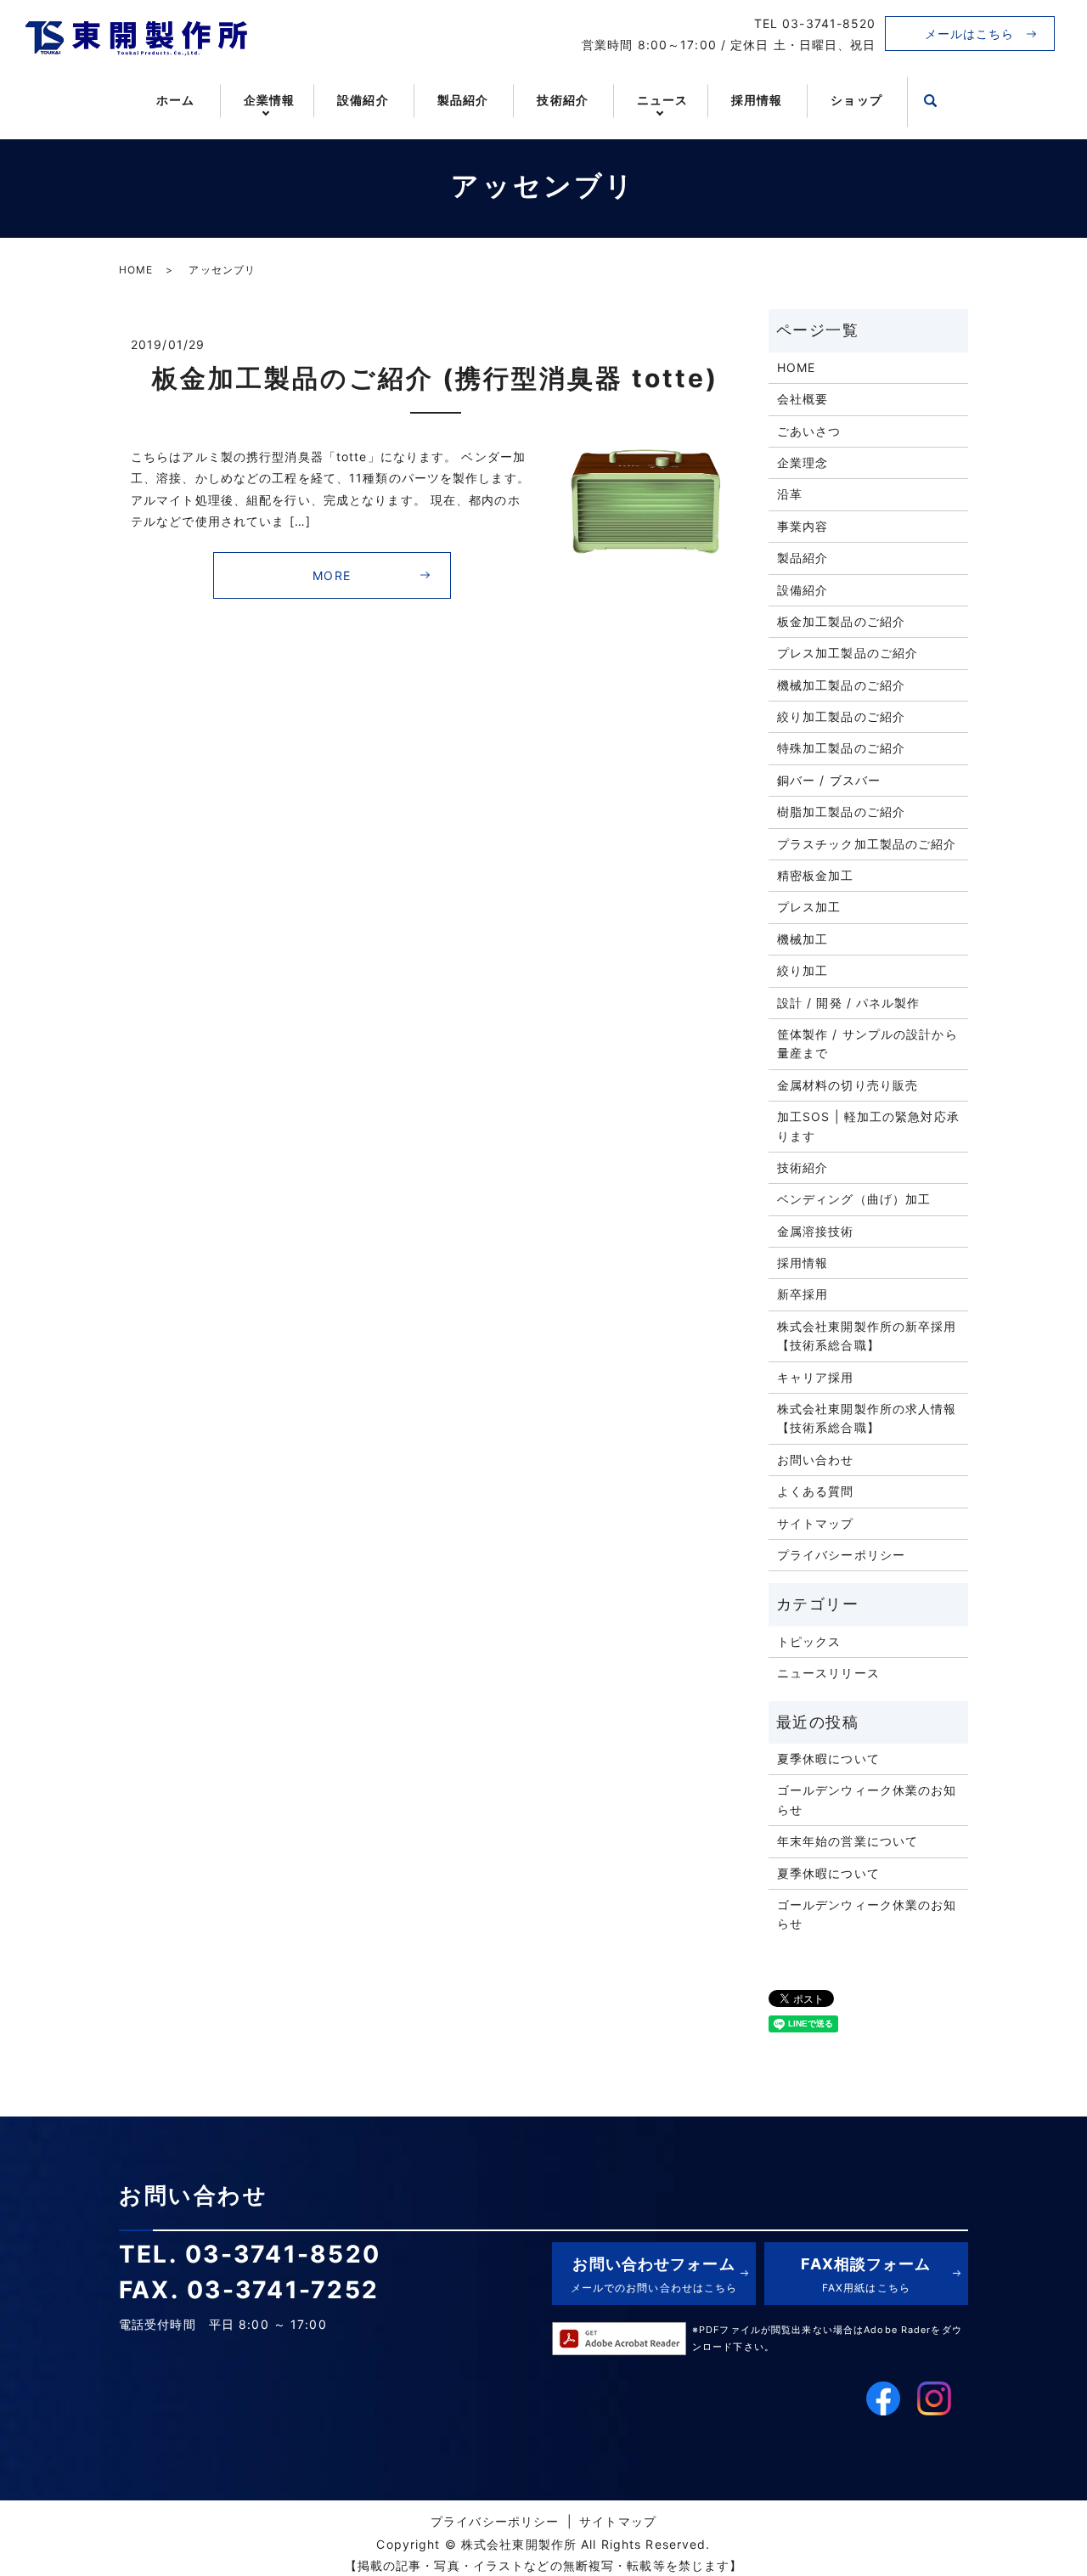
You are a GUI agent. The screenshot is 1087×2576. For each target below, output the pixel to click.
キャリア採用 (816, 1377)
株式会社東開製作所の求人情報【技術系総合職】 (867, 1418)
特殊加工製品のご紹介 (841, 748)
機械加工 (803, 939)
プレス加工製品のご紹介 (848, 653)
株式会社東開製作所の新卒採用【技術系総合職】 (867, 1336)
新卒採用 (803, 1294)
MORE (331, 575)
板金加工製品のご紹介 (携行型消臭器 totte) (435, 378)
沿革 (790, 494)
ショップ (856, 100)
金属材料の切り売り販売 (848, 1085)
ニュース (662, 100)
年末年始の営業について (848, 1841)
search (931, 101)
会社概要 (803, 399)
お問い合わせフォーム (654, 2274)
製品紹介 (463, 100)
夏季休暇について (828, 1759)
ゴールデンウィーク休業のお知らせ (867, 1799)
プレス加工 (809, 907)
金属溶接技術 (816, 1231)
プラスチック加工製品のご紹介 (867, 844)
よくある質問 (816, 1491)
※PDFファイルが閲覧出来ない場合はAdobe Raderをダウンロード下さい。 (827, 2338)
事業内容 (803, 526)
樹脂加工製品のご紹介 (841, 812)
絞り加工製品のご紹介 (841, 716)
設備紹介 (363, 100)
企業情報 (269, 100)
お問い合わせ (816, 1460)
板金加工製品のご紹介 (841, 621)
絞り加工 (803, 970)
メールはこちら (970, 34)
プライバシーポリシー (841, 1555)
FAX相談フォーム (866, 2274)
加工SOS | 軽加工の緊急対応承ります (868, 1126)
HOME (136, 270)
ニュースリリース (828, 1673)
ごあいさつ (809, 431)
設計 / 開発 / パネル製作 (849, 1003)
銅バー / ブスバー (829, 780)
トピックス (809, 1641)
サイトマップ (816, 1523)
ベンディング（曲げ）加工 (854, 1199)
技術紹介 (562, 100)
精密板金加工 (816, 875)
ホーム (175, 100)
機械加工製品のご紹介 (841, 685)
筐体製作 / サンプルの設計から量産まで (867, 1043)
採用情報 (757, 100)
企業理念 (803, 462)
